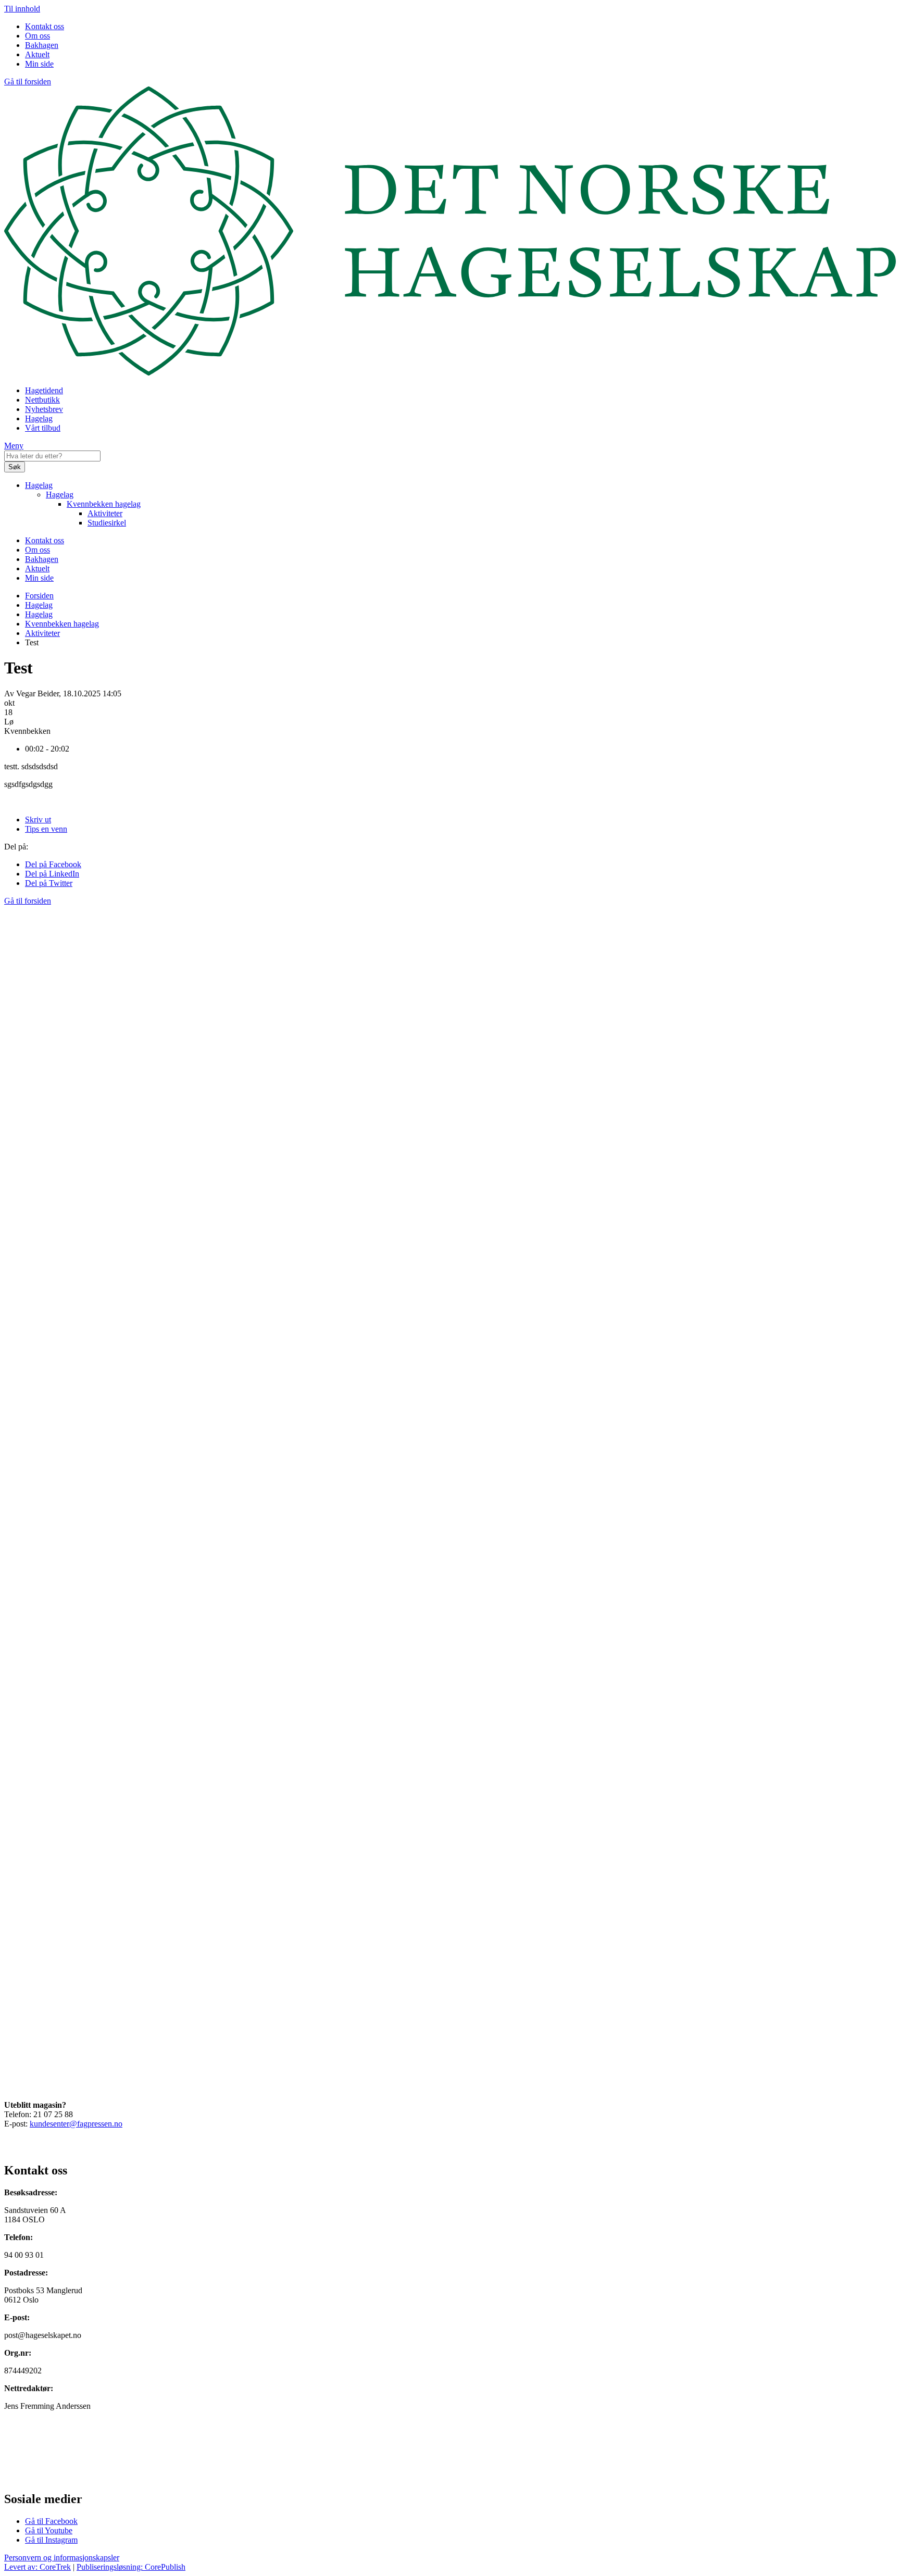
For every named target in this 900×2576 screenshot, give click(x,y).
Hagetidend (44, 390)
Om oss (37, 36)
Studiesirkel (107, 523)
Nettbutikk (42, 400)
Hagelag (39, 418)
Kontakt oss (45, 26)
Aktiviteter (105, 513)
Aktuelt (37, 54)
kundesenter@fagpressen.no (76, 2124)
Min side (39, 64)
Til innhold (22, 9)
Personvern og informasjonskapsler (62, 2558)
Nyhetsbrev (44, 409)
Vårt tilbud (43, 428)
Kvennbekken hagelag (104, 504)
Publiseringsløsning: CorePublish (131, 2567)
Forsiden (39, 596)
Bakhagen (42, 45)
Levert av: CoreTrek (37, 2567)
